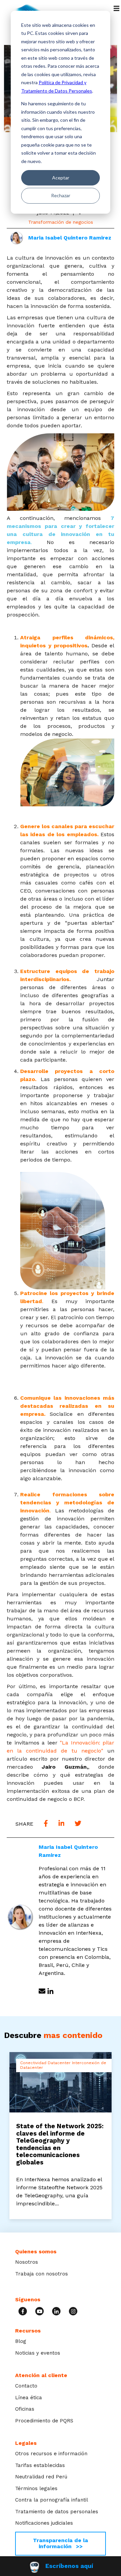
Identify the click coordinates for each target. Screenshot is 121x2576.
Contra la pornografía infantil (52, 2500)
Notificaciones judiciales (44, 2523)
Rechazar (61, 195)
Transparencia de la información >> (61, 2543)
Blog (21, 2341)
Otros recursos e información (51, 2454)
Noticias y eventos (38, 2353)
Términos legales (36, 2488)
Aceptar (61, 178)
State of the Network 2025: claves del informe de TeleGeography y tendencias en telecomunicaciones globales (60, 2144)
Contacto (26, 2386)
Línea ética (29, 2398)
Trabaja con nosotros (42, 2274)
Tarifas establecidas (40, 2465)
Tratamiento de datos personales (57, 2512)
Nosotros (27, 2262)
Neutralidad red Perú (41, 2477)
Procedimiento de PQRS (44, 2421)
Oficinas (25, 2409)
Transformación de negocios (61, 222)
